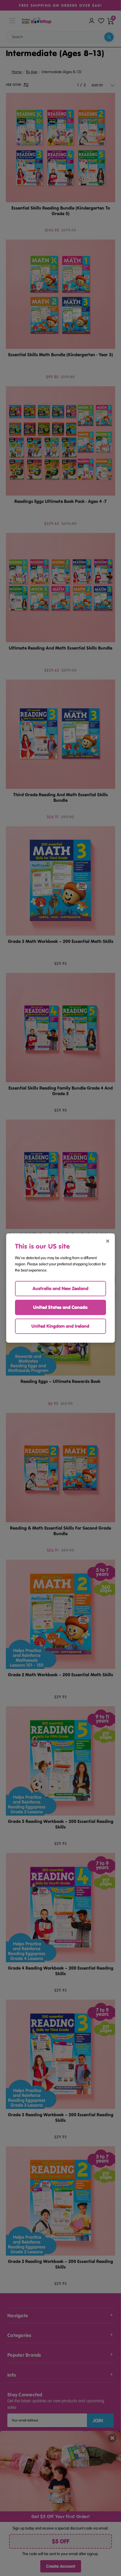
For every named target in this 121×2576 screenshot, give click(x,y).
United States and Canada (60, 1307)
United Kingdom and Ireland (60, 1326)
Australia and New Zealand (60, 1288)
